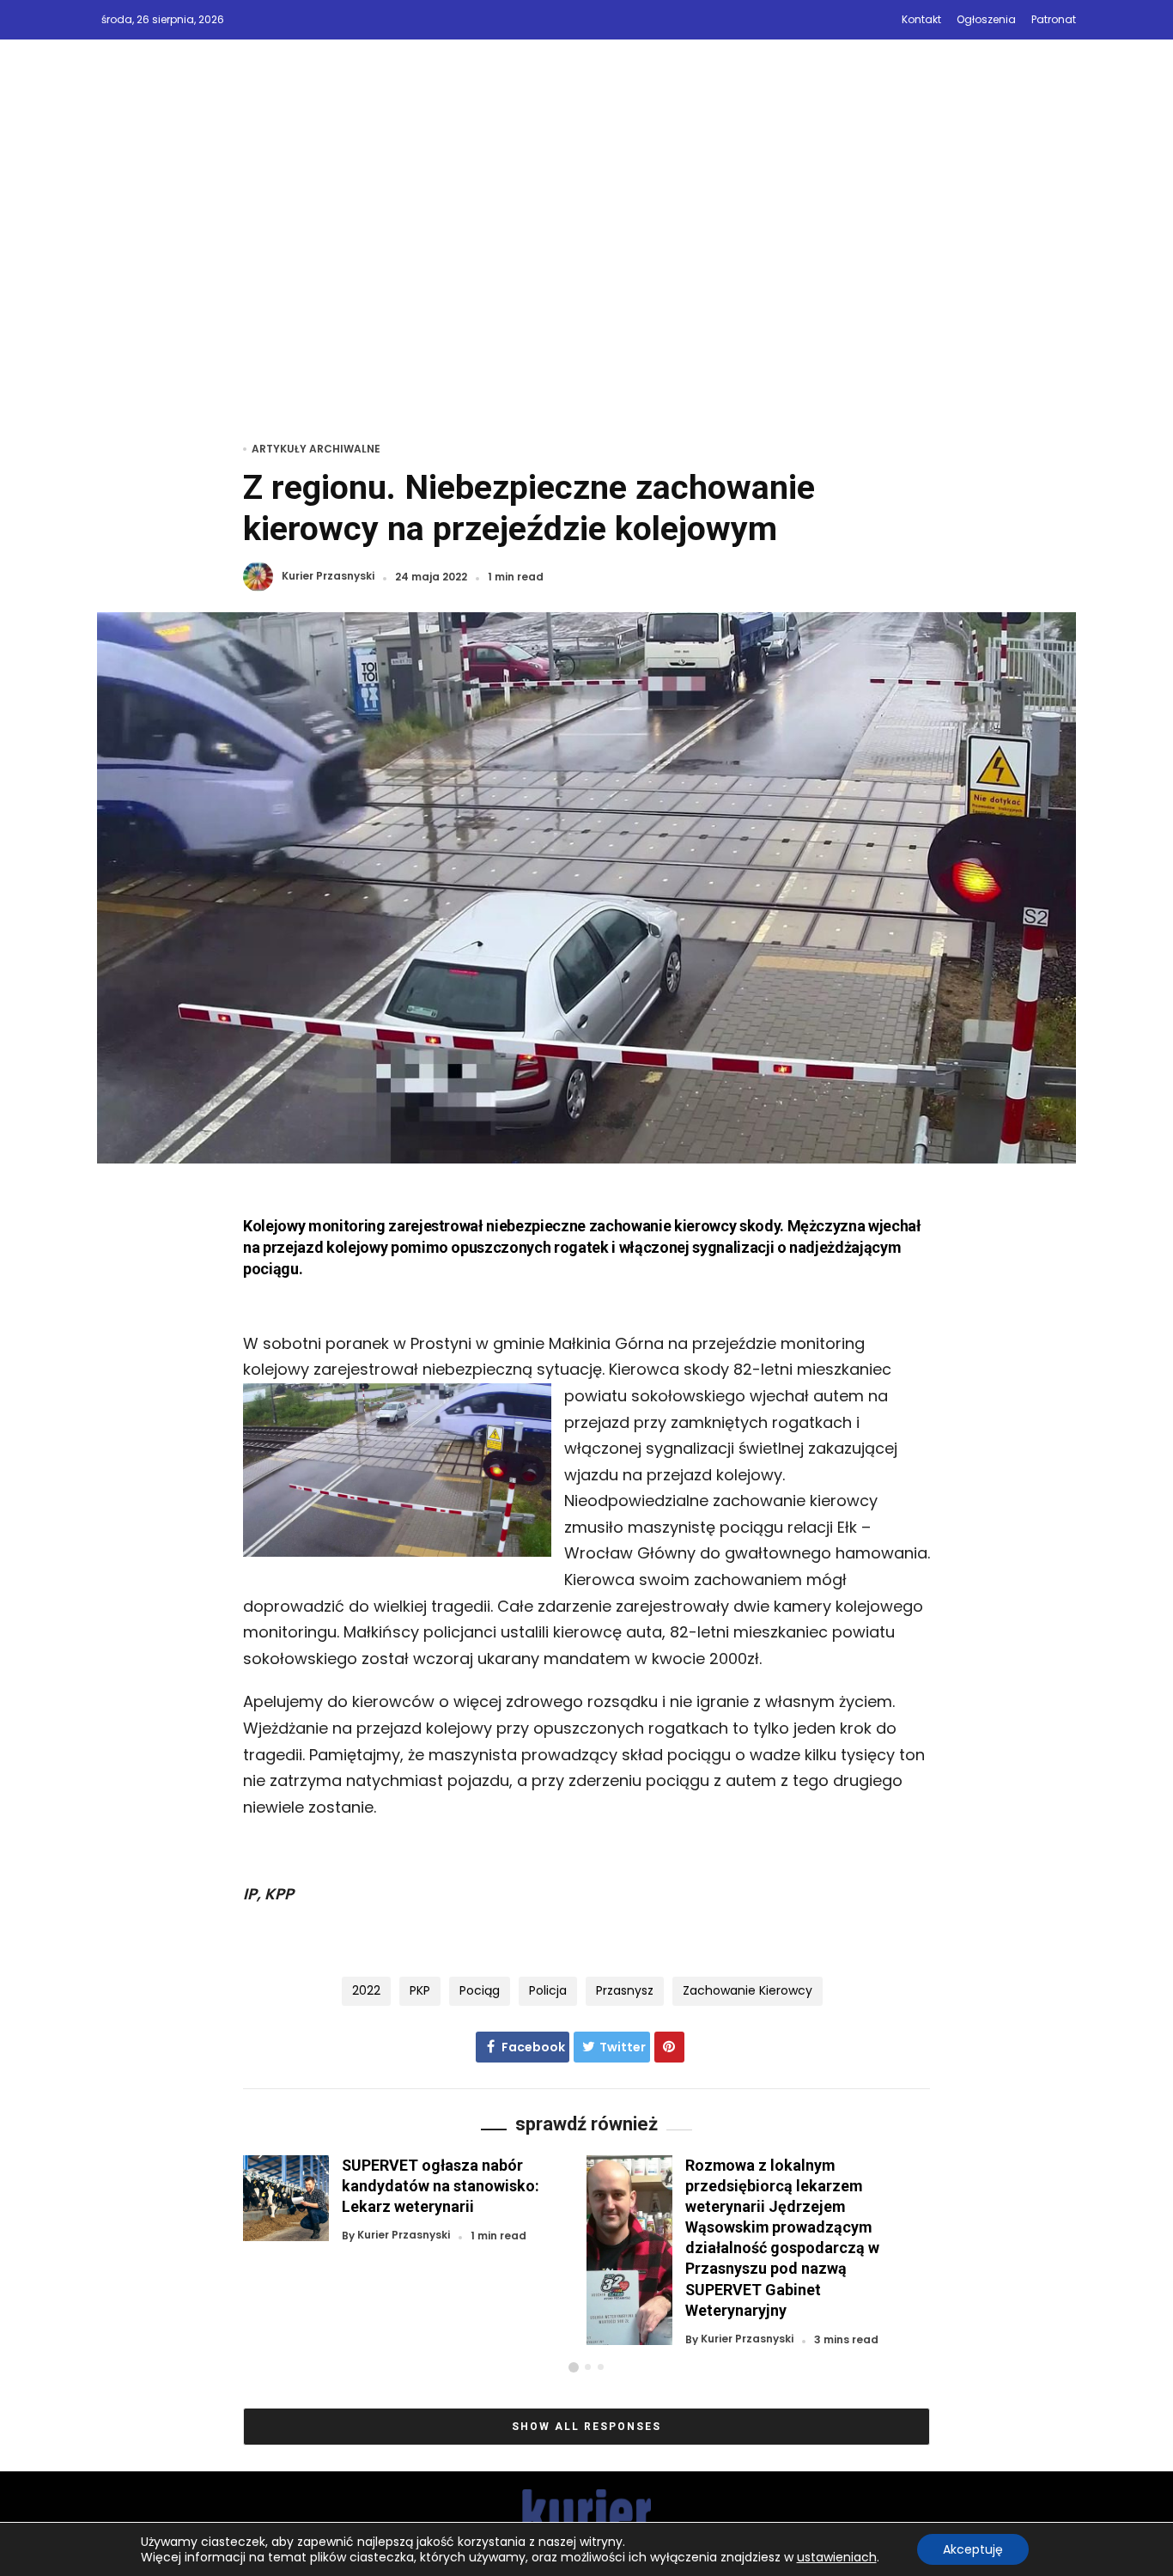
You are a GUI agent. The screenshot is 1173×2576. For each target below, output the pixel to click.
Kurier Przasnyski (328, 577)
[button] (574, 2367)
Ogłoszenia (986, 19)
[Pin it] (669, 2047)
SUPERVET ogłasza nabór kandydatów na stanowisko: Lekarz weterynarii (441, 2186)
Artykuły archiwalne (316, 449)
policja (548, 1990)
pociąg (480, 1990)
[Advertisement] (586, 264)
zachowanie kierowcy (748, 1990)
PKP (420, 1990)
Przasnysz (625, 1990)
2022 (366, 1990)
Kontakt (921, 19)
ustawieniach (837, 2557)
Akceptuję (973, 2549)
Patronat (1054, 19)
